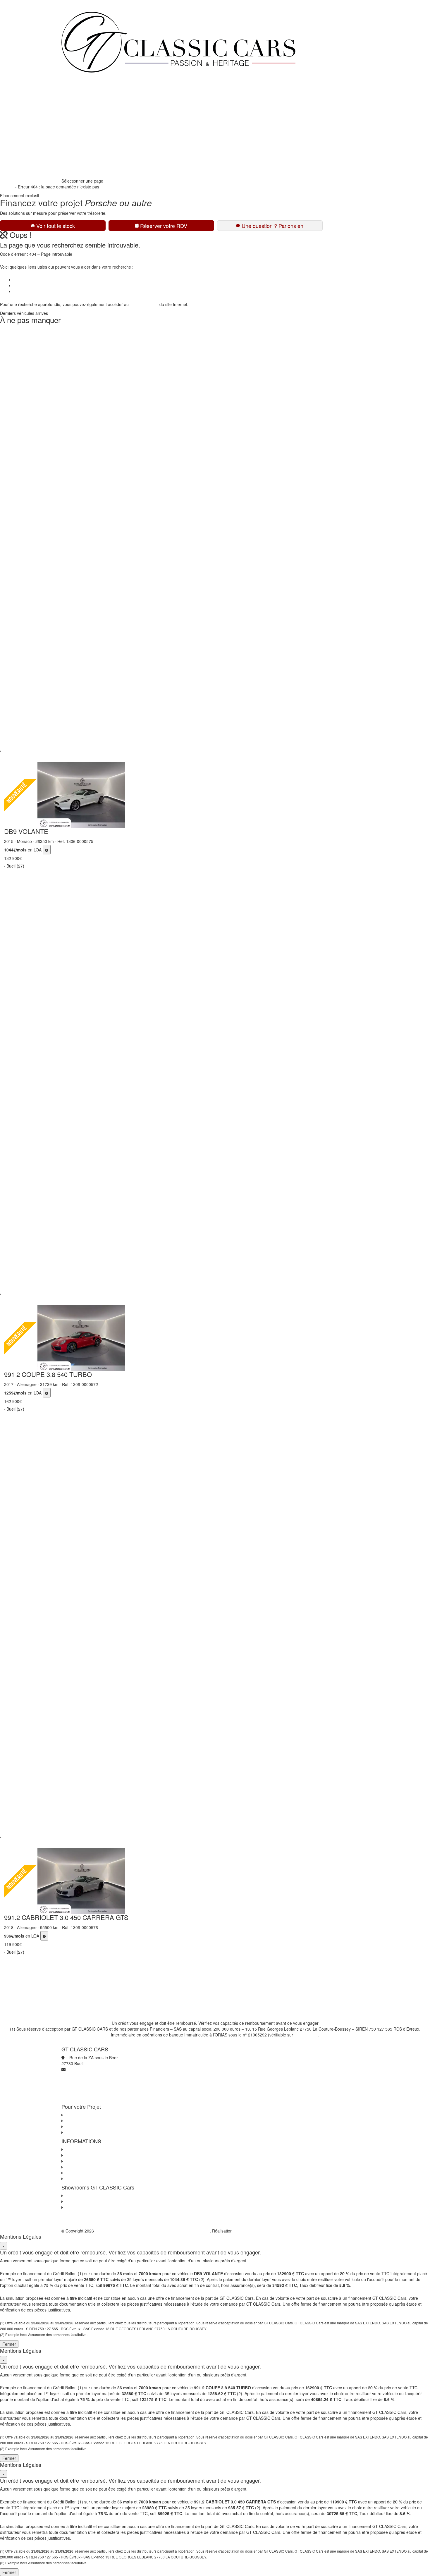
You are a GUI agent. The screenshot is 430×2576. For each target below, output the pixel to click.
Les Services (76, 2121)
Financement (78, 102)
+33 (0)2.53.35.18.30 (81, 3)
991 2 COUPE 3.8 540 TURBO (48, 1374)
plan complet (146, 304)
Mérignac (73, 2201)
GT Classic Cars (87, 78)
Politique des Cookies (84, 2167)
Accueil (7, 187)
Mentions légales (80, 2173)
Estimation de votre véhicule (90, 2132)
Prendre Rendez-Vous (86, 172)
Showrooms (77, 125)
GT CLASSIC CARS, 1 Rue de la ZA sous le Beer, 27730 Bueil (152, 2231)
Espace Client (79, 149)
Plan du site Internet (83, 2179)
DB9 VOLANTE (26, 831)
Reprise (73, 114)
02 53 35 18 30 (80, 160)
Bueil (69, 2196)
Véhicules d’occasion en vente (39, 280)
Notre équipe (78, 137)
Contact (19, 291)
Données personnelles (85, 2161)
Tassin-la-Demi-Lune (83, 2207)
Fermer (9, 2344)
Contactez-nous (79, 2149)
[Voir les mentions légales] (47, 850)
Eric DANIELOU (248, 2231)
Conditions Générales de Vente (93, 2155)
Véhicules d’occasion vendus (38, 286)
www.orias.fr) (306, 2035)
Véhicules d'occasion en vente (92, 2115)
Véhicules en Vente (83, 90)
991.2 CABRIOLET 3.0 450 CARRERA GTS (66, 1917)
